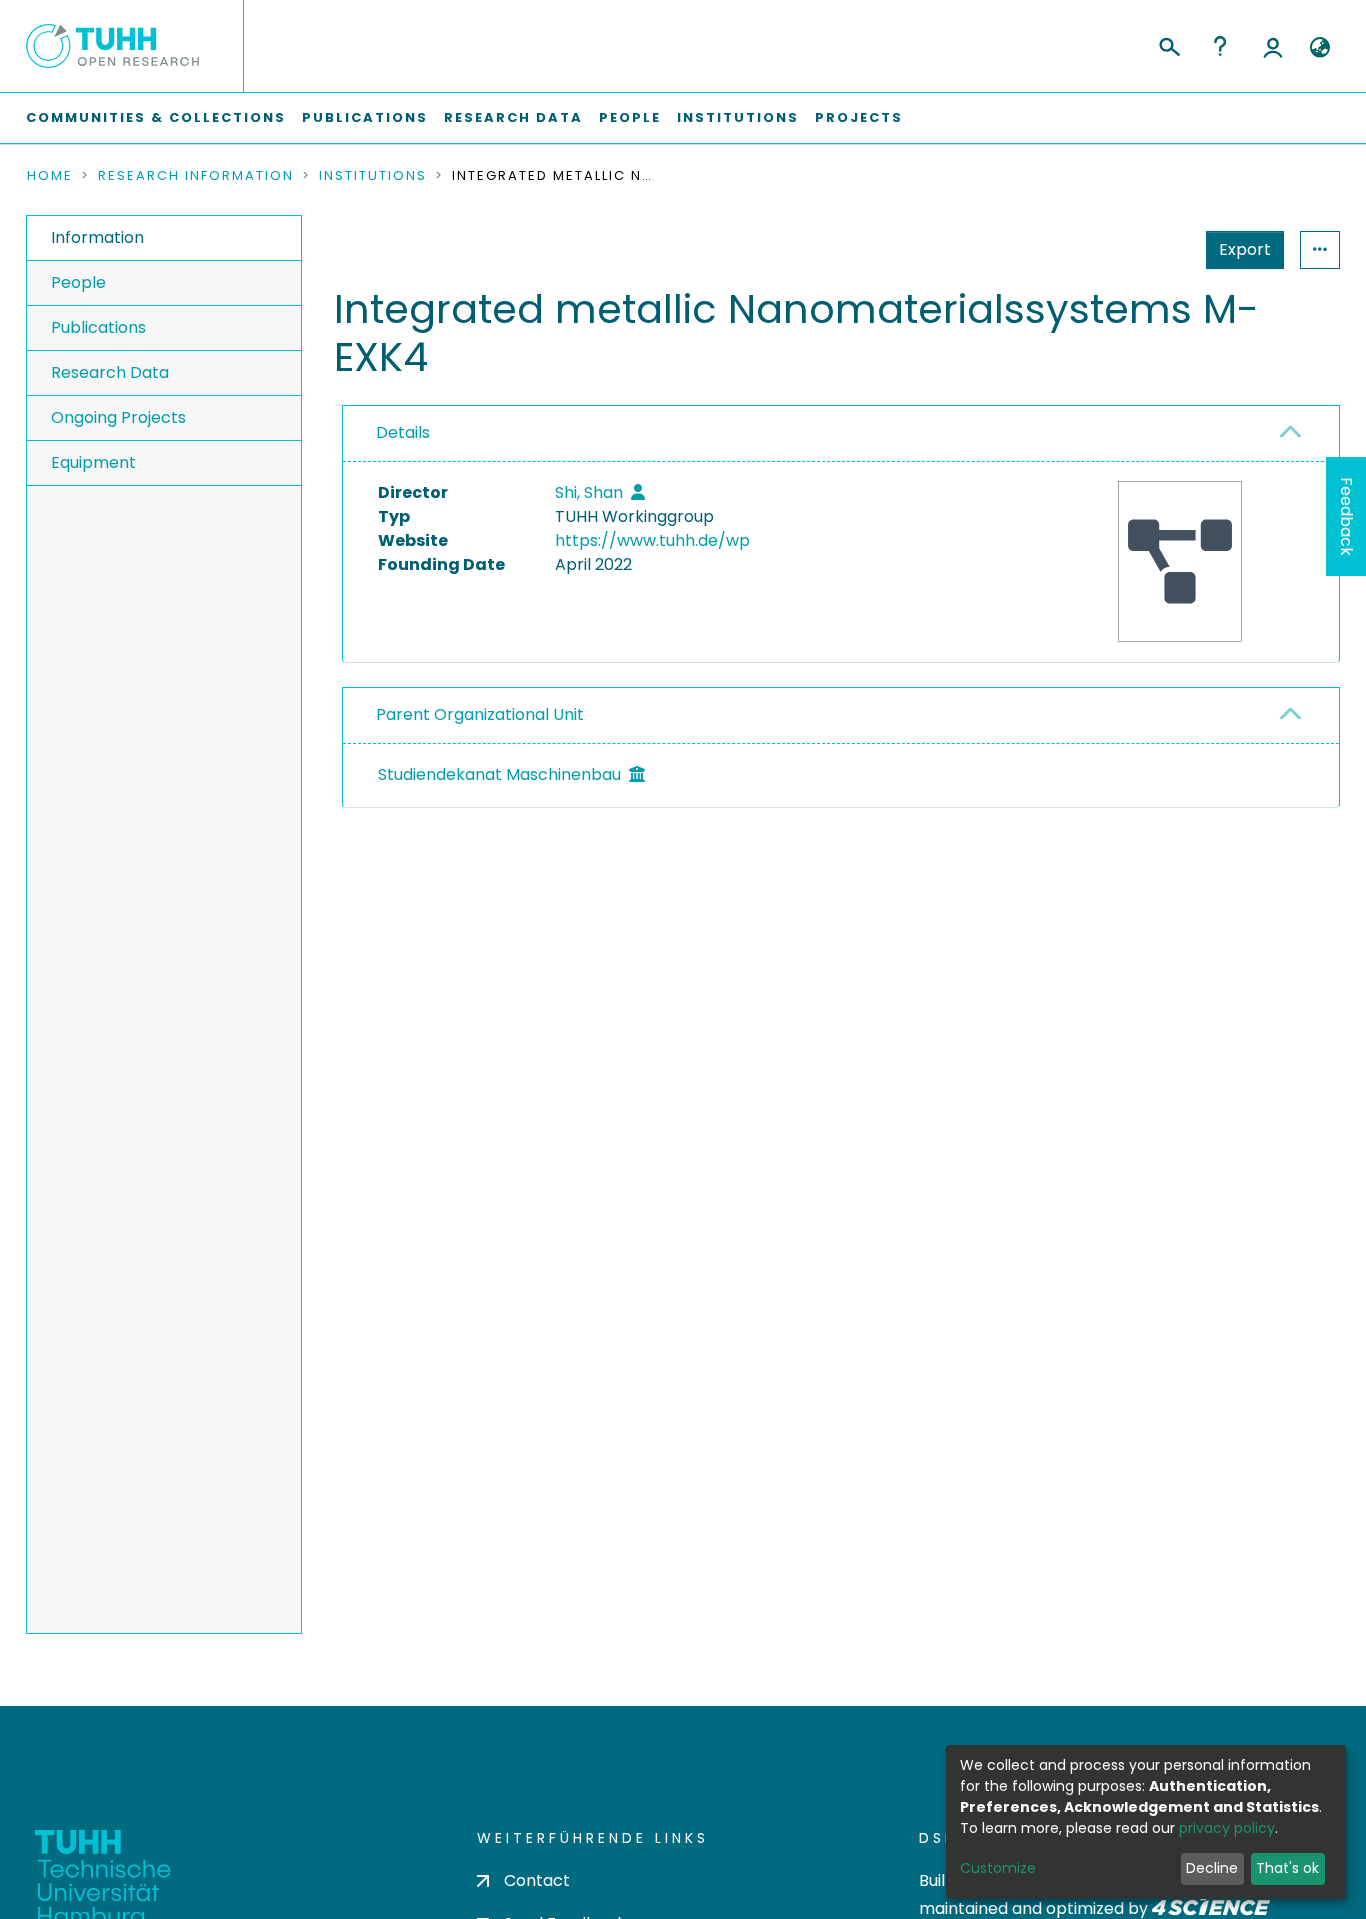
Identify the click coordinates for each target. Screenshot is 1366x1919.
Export (1245, 249)
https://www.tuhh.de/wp (652, 540)
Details (403, 432)
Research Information (196, 176)
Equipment (93, 462)
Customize (998, 1868)
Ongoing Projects (118, 417)
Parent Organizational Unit (480, 714)
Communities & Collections (156, 117)
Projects (859, 117)
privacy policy (1227, 1828)
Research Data (513, 117)
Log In (1273, 46)
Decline (1212, 1868)
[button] (1319, 48)
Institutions (738, 117)
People (630, 117)
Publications (365, 117)
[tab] (841, 434)
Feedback (1346, 516)
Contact (537, 1880)
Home (50, 176)
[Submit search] (1168, 44)
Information (97, 237)
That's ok (1287, 1868)
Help (1220, 46)
